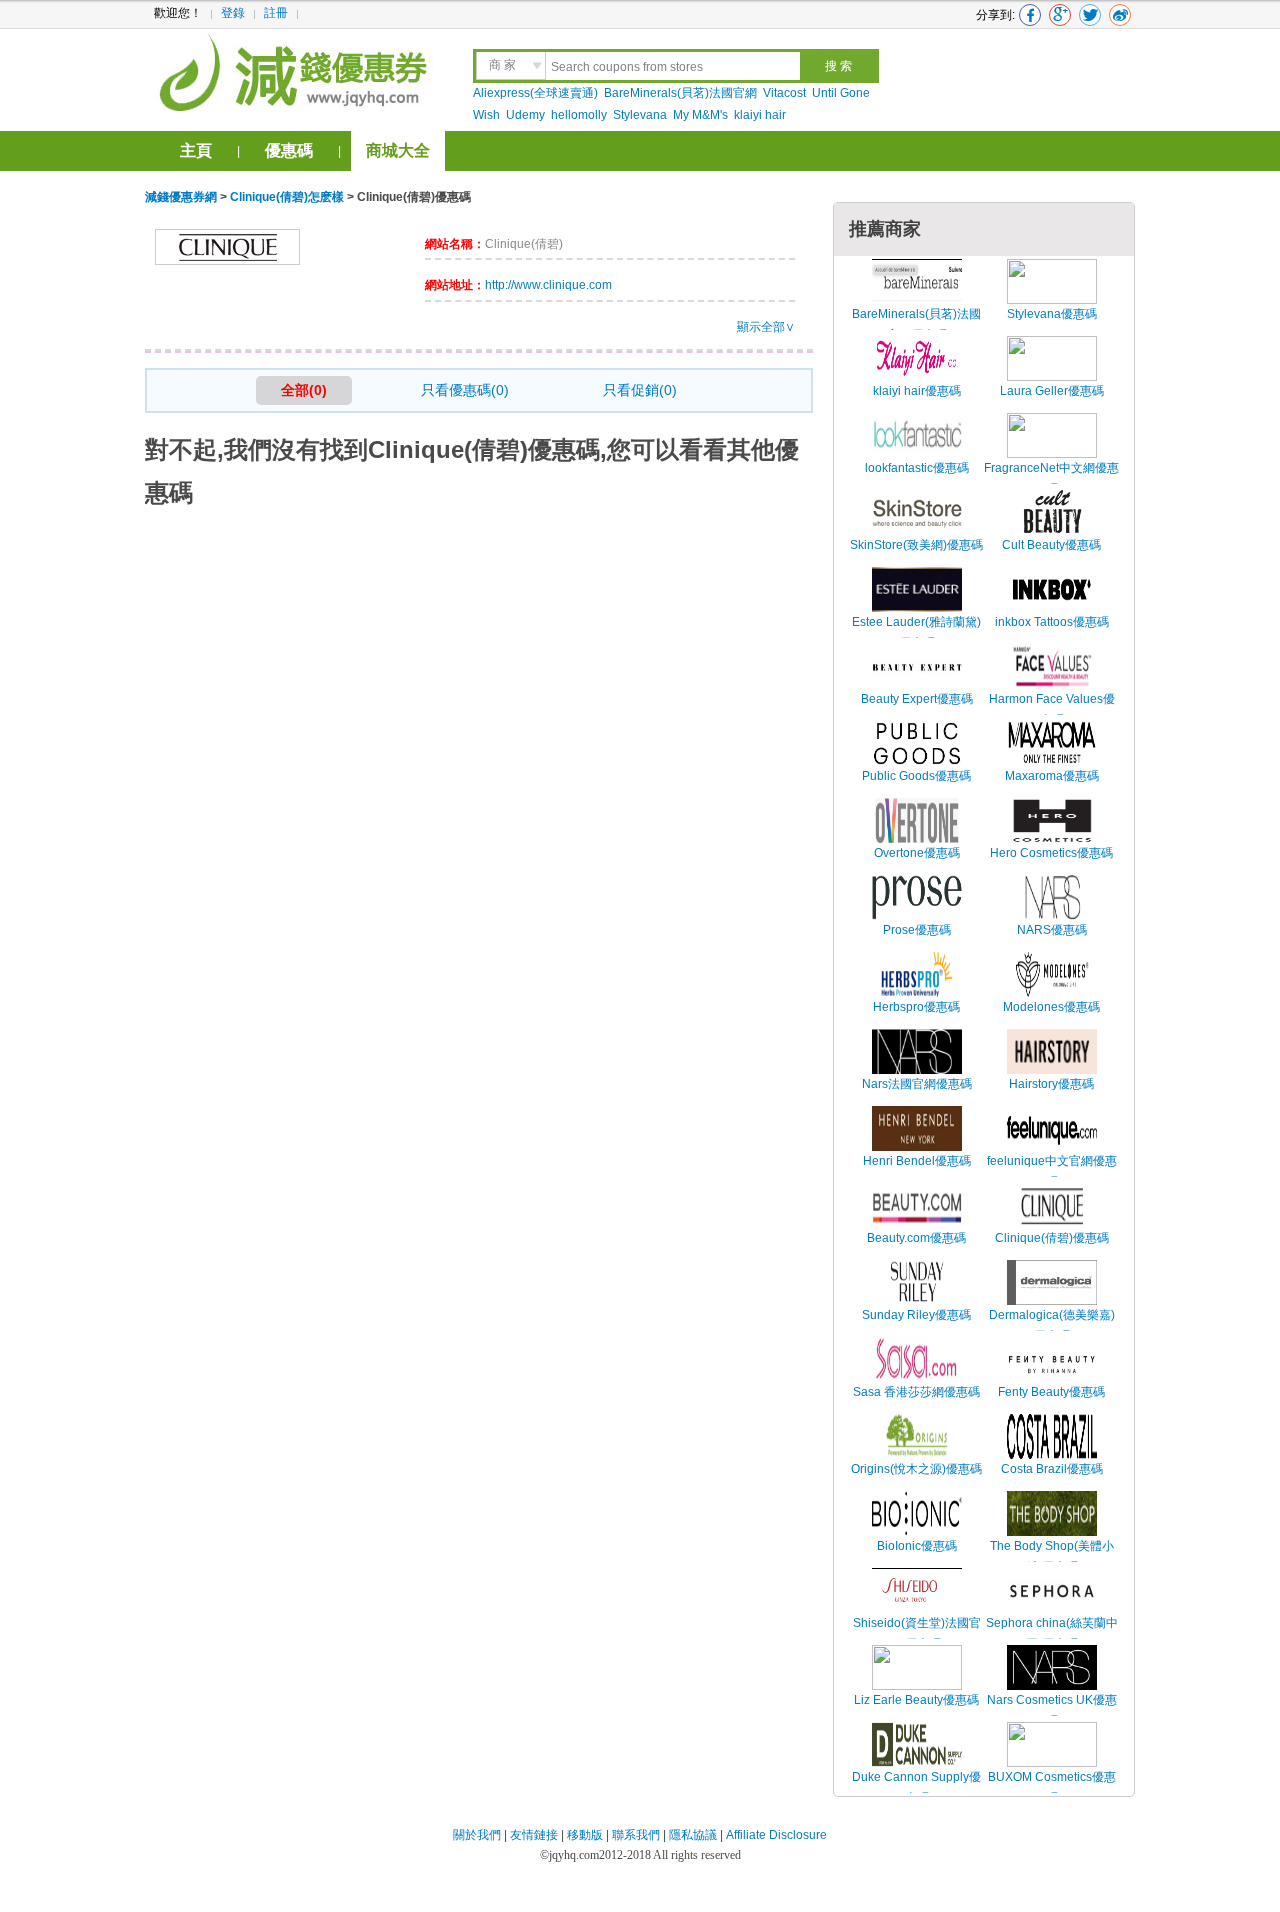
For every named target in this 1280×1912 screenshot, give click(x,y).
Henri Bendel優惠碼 (917, 1161)
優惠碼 (289, 150)
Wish (486, 115)
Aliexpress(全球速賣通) (535, 93)
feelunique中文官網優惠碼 (1052, 1172)
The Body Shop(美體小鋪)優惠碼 (1052, 1557)
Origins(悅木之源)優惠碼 (916, 1469)
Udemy (525, 115)
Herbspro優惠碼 (916, 1007)
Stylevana (640, 115)
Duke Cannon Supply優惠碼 (916, 1788)
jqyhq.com (574, 1855)
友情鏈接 (534, 1835)
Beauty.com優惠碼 (916, 1238)
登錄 (233, 13)
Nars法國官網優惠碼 (917, 1084)
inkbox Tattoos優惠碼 (1052, 622)
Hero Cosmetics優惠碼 (1051, 853)
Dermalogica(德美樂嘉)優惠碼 (1052, 1326)
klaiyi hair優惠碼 (917, 391)
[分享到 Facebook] (1030, 15)
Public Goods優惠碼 (916, 776)
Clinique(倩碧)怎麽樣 (287, 197)
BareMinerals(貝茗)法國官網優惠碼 (916, 325)
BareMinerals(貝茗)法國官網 (680, 93)
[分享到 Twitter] (1090, 15)
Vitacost (784, 93)
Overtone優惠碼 (917, 853)
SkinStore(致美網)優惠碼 (916, 545)
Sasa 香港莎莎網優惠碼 (916, 1392)
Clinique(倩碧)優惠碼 (1052, 1238)
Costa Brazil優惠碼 (1052, 1469)
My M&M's (700, 115)
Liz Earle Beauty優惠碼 (916, 1700)
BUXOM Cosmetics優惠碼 (1052, 1788)
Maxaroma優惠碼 (1052, 776)
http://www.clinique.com (548, 285)
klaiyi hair (760, 115)
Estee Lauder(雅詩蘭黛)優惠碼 (916, 633)
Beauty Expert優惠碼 (917, 699)
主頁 (196, 150)
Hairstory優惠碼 (1051, 1084)
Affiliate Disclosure (776, 1835)
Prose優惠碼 (917, 930)
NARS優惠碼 (1052, 930)
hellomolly (579, 115)
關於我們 (477, 1835)
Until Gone (841, 93)
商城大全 (398, 150)
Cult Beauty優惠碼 (1051, 545)
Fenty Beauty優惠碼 (1051, 1392)
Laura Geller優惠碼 (1052, 391)
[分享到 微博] (1120, 15)
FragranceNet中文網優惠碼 (1051, 479)
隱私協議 (694, 1835)
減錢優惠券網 (296, 70)
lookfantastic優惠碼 (917, 468)
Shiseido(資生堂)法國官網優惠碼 (917, 1634)
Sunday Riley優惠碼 (916, 1315)
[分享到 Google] (1060, 15)
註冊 (276, 13)
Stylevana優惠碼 (1052, 314)
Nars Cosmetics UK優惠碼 (1052, 1711)
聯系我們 (636, 1835)
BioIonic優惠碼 (917, 1546)
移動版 (585, 1835)
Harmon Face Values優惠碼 (1052, 710)
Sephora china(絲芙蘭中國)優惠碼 (1052, 1634)
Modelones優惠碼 (1051, 1007)
